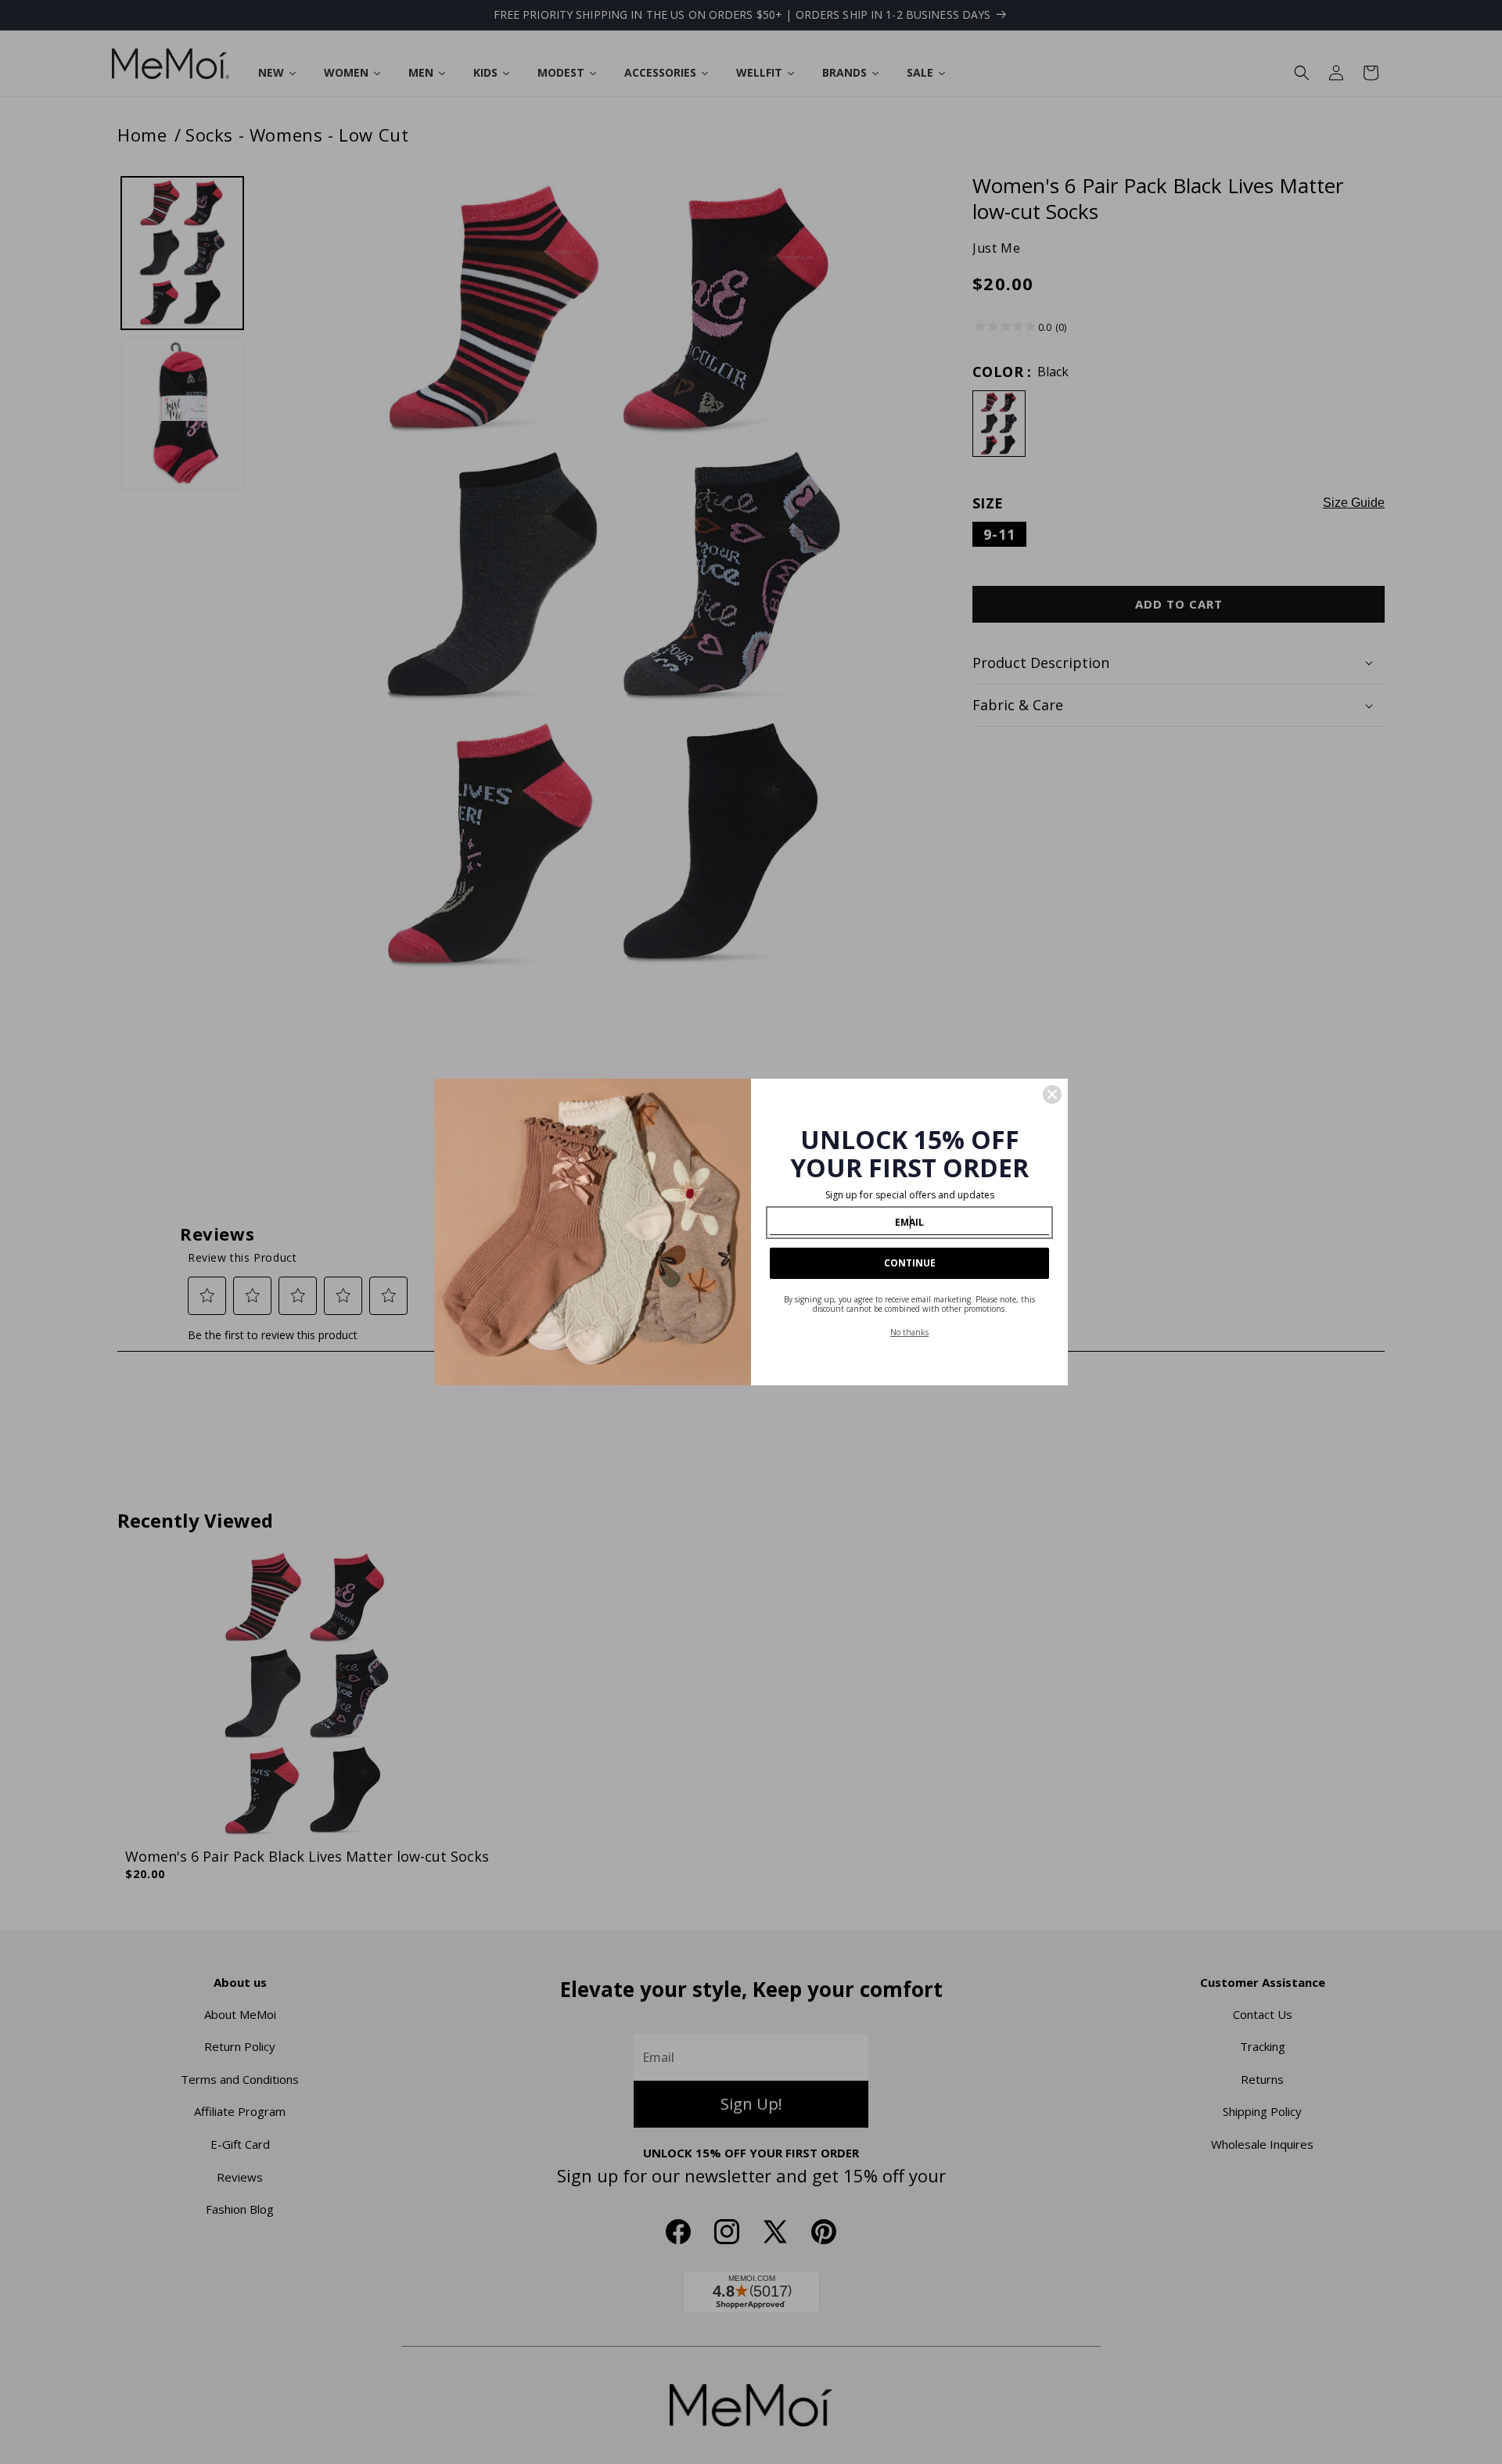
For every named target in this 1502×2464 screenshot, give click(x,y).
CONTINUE (910, 1263)
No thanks (909, 1332)
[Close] (1052, 1094)
